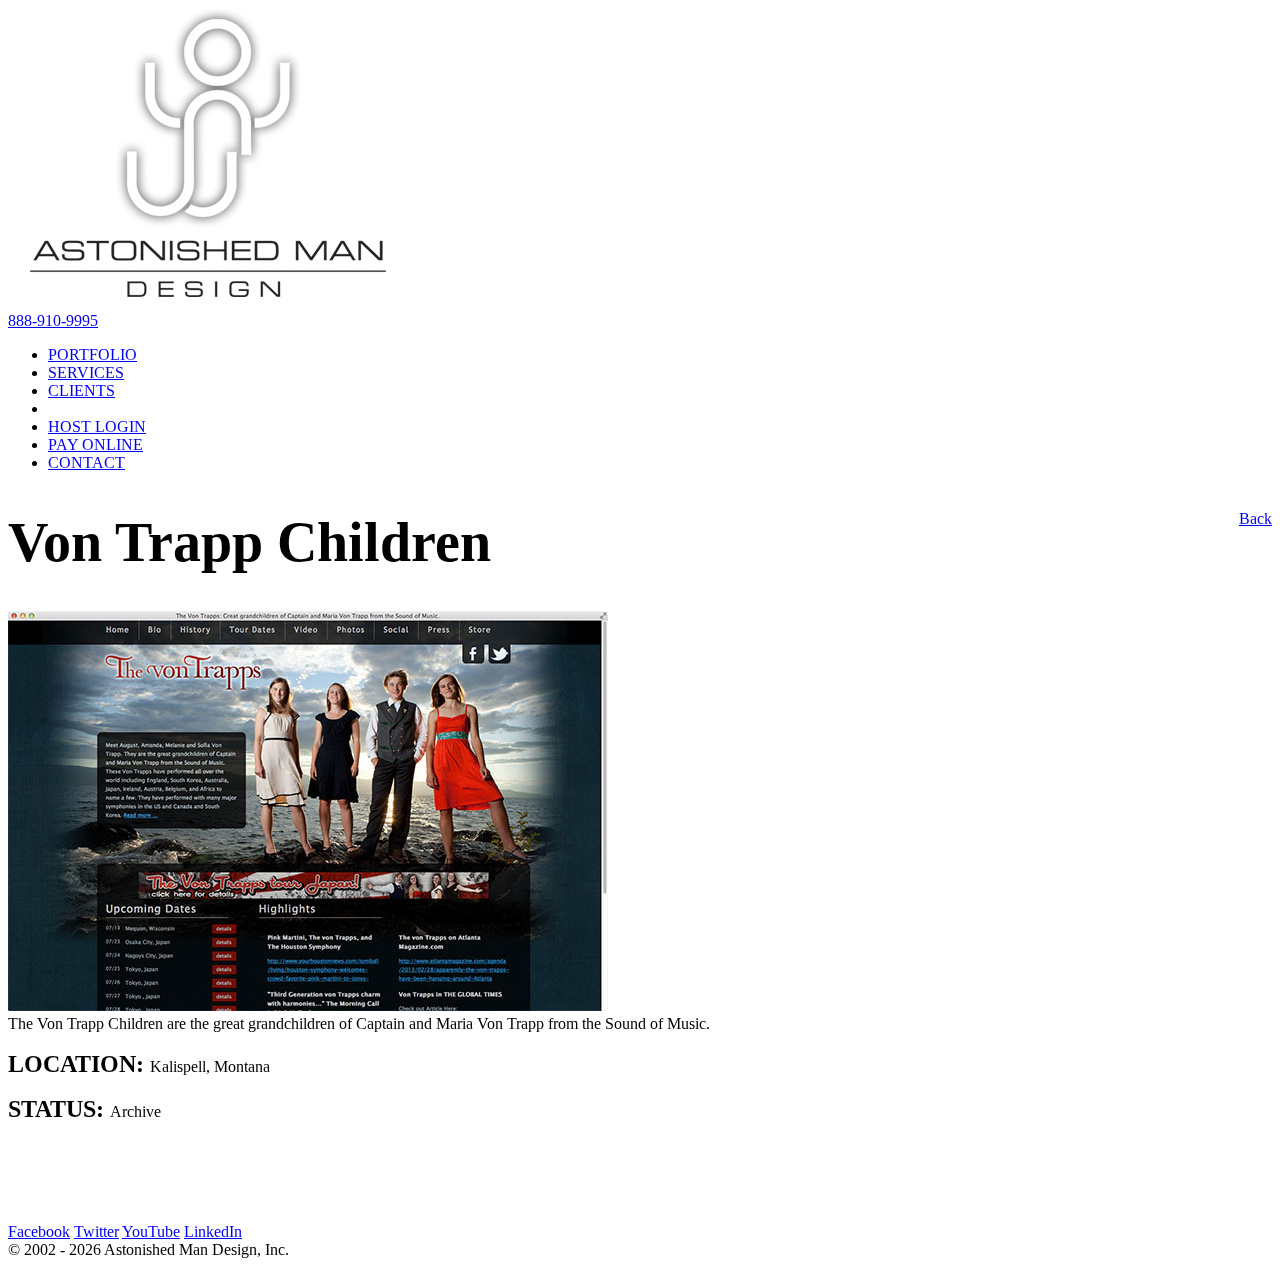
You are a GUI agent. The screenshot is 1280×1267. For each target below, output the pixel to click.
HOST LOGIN (97, 426)
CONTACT (86, 462)
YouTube (151, 1231)
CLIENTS (81, 390)
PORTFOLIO (92, 354)
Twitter (96, 1231)
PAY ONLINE (95, 444)
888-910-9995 (53, 320)
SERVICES (86, 372)
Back (1255, 518)
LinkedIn (213, 1231)
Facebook (39, 1231)
